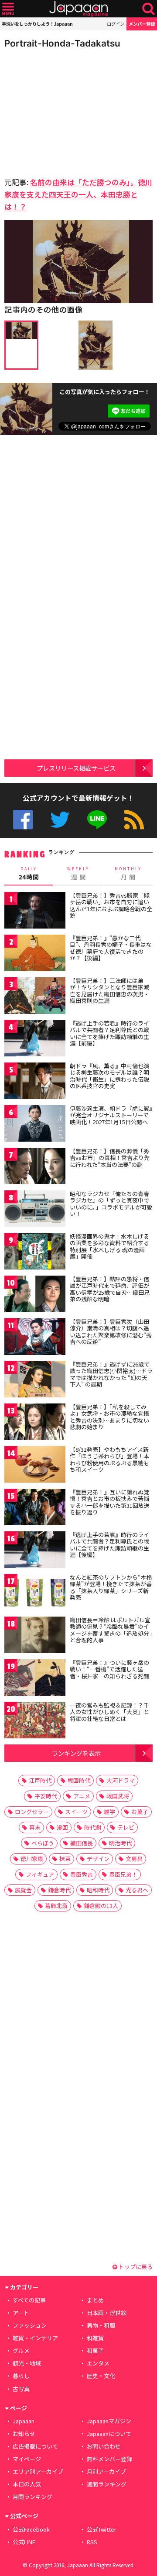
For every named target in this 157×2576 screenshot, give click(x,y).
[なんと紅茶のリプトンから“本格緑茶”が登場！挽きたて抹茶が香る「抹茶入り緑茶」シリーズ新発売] (35, 1594)
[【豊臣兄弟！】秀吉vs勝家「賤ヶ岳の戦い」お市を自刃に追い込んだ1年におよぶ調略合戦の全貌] (35, 912)
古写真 (21, 2389)
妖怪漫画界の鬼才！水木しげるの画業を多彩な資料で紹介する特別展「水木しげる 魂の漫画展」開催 (109, 1246)
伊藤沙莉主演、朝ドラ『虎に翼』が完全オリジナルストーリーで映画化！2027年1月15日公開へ (111, 1115)
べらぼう (43, 1843)
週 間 (78, 874)
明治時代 (120, 1843)
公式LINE (97, 820)
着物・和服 (101, 2325)
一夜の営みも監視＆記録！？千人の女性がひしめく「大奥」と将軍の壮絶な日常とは (109, 1712)
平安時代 (46, 1796)
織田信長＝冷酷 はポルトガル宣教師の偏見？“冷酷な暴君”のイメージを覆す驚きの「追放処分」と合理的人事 (111, 1630)
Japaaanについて (109, 2434)
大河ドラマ (121, 1780)
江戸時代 (40, 1780)
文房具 (134, 1859)
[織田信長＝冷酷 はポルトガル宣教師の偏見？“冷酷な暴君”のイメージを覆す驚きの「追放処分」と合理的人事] (35, 1636)
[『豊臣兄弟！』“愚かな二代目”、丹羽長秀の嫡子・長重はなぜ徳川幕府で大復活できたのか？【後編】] (35, 954)
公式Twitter (60, 820)
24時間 (29, 874)
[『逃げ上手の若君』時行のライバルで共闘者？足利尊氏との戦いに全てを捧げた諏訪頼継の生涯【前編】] (35, 1040)
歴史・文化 (101, 2376)
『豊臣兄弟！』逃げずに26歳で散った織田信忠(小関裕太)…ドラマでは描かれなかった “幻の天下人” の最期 (111, 1374)
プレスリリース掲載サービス (76, 768)
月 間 (128, 874)
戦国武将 (118, 1796)
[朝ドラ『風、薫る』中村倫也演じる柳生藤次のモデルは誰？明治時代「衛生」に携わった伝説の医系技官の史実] (35, 1082)
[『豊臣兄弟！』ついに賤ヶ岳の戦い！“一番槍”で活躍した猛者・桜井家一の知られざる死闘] (35, 1679)
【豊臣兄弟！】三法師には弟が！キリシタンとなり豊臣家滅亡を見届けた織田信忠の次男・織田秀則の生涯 (109, 991)
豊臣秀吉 (82, 1874)
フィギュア (40, 1874)
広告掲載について (35, 2446)
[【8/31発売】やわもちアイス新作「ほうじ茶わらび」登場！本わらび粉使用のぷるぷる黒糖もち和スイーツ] (35, 1466)
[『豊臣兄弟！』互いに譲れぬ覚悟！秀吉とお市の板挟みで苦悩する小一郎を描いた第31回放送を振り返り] (35, 1509)
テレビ (126, 1827)
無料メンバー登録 (109, 2459)
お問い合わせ (104, 2446)
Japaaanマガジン (109, 2421)
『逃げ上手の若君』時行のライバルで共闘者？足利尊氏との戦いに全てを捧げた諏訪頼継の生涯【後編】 (109, 1545)
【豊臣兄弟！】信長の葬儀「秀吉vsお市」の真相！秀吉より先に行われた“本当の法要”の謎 (110, 1158)
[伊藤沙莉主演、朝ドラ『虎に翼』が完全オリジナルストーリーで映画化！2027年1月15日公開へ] (35, 1125)
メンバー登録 (142, 24)
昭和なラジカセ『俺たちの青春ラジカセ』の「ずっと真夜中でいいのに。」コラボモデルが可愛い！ (111, 1204)
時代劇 (93, 1827)
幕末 (35, 1827)
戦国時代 (79, 1780)
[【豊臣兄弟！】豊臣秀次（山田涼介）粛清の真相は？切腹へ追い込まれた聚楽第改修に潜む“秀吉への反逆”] (35, 1338)
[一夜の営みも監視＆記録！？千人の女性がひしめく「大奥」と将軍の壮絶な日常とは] (35, 1722)
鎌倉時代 (59, 1890)
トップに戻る (135, 2267)
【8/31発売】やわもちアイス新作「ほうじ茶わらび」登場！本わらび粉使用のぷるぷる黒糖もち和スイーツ (109, 1460)
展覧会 (23, 1890)
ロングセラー (32, 1812)
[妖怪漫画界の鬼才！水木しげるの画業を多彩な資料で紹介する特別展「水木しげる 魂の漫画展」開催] (35, 1253)
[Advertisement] (65, 110)
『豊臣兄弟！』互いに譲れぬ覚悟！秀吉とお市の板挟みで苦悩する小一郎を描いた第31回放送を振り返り (110, 1502)
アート (21, 2313)
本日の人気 (27, 2484)
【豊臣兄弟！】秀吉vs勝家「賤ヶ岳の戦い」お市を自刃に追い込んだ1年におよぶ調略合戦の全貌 (111, 905)
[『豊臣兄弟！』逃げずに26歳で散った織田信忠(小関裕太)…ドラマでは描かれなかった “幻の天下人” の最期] (35, 1381)
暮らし (21, 2376)
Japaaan (78, 9)
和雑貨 (95, 2338)
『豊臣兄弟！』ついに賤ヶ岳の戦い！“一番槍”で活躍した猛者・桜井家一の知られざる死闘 (109, 1669)
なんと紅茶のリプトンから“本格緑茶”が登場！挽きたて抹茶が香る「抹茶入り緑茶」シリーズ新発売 (111, 1587)
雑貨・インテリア (35, 2338)
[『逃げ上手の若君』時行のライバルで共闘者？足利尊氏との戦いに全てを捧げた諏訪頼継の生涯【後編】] (35, 1551)
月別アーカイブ (106, 2471)
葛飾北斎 (56, 1906)
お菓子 (140, 1812)
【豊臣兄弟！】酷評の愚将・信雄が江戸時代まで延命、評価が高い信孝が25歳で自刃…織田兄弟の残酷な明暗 (110, 1289)
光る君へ (137, 1890)
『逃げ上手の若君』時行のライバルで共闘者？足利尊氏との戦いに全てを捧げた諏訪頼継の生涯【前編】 (109, 1033)
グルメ (21, 2350)
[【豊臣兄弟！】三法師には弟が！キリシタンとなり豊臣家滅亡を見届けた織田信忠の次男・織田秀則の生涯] (35, 997)
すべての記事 (29, 2300)
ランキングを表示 (76, 1753)
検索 (148, 9)
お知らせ (24, 2434)
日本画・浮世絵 (107, 2313)
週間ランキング (107, 2484)
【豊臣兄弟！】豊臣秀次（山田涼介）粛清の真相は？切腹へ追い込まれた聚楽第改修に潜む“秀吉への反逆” (111, 1332)
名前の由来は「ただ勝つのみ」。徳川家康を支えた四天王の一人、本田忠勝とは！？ (78, 194)
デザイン (98, 1859)
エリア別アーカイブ (38, 2471)
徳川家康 (32, 1859)
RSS (134, 820)
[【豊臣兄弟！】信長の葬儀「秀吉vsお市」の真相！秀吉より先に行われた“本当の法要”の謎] (35, 1168)
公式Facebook (23, 820)
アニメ (82, 1796)
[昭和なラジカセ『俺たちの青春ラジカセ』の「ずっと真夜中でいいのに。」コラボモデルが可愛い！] (35, 1210)
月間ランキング (32, 2497)
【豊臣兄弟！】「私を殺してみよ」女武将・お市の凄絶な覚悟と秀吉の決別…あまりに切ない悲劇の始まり (109, 1417)
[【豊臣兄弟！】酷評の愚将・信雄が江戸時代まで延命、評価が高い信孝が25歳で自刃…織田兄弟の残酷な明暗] (35, 1295)
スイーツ (76, 1812)
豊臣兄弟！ (123, 1874)
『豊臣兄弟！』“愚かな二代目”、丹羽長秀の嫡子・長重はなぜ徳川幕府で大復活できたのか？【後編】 (111, 948)
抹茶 (65, 1859)
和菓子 (95, 2350)
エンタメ (98, 2363)
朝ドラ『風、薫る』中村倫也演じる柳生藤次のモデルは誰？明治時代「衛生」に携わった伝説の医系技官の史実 (109, 1076)
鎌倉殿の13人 (101, 1906)
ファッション (30, 2325)
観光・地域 (27, 2363)
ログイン (116, 24)
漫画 (62, 1827)
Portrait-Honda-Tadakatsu (62, 43)
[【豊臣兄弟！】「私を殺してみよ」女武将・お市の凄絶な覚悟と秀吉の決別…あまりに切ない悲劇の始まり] (35, 1423)
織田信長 (82, 1843)
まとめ (95, 2300)
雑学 (109, 1812)
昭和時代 (98, 1890)
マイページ (27, 2459)
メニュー (8, 9)
